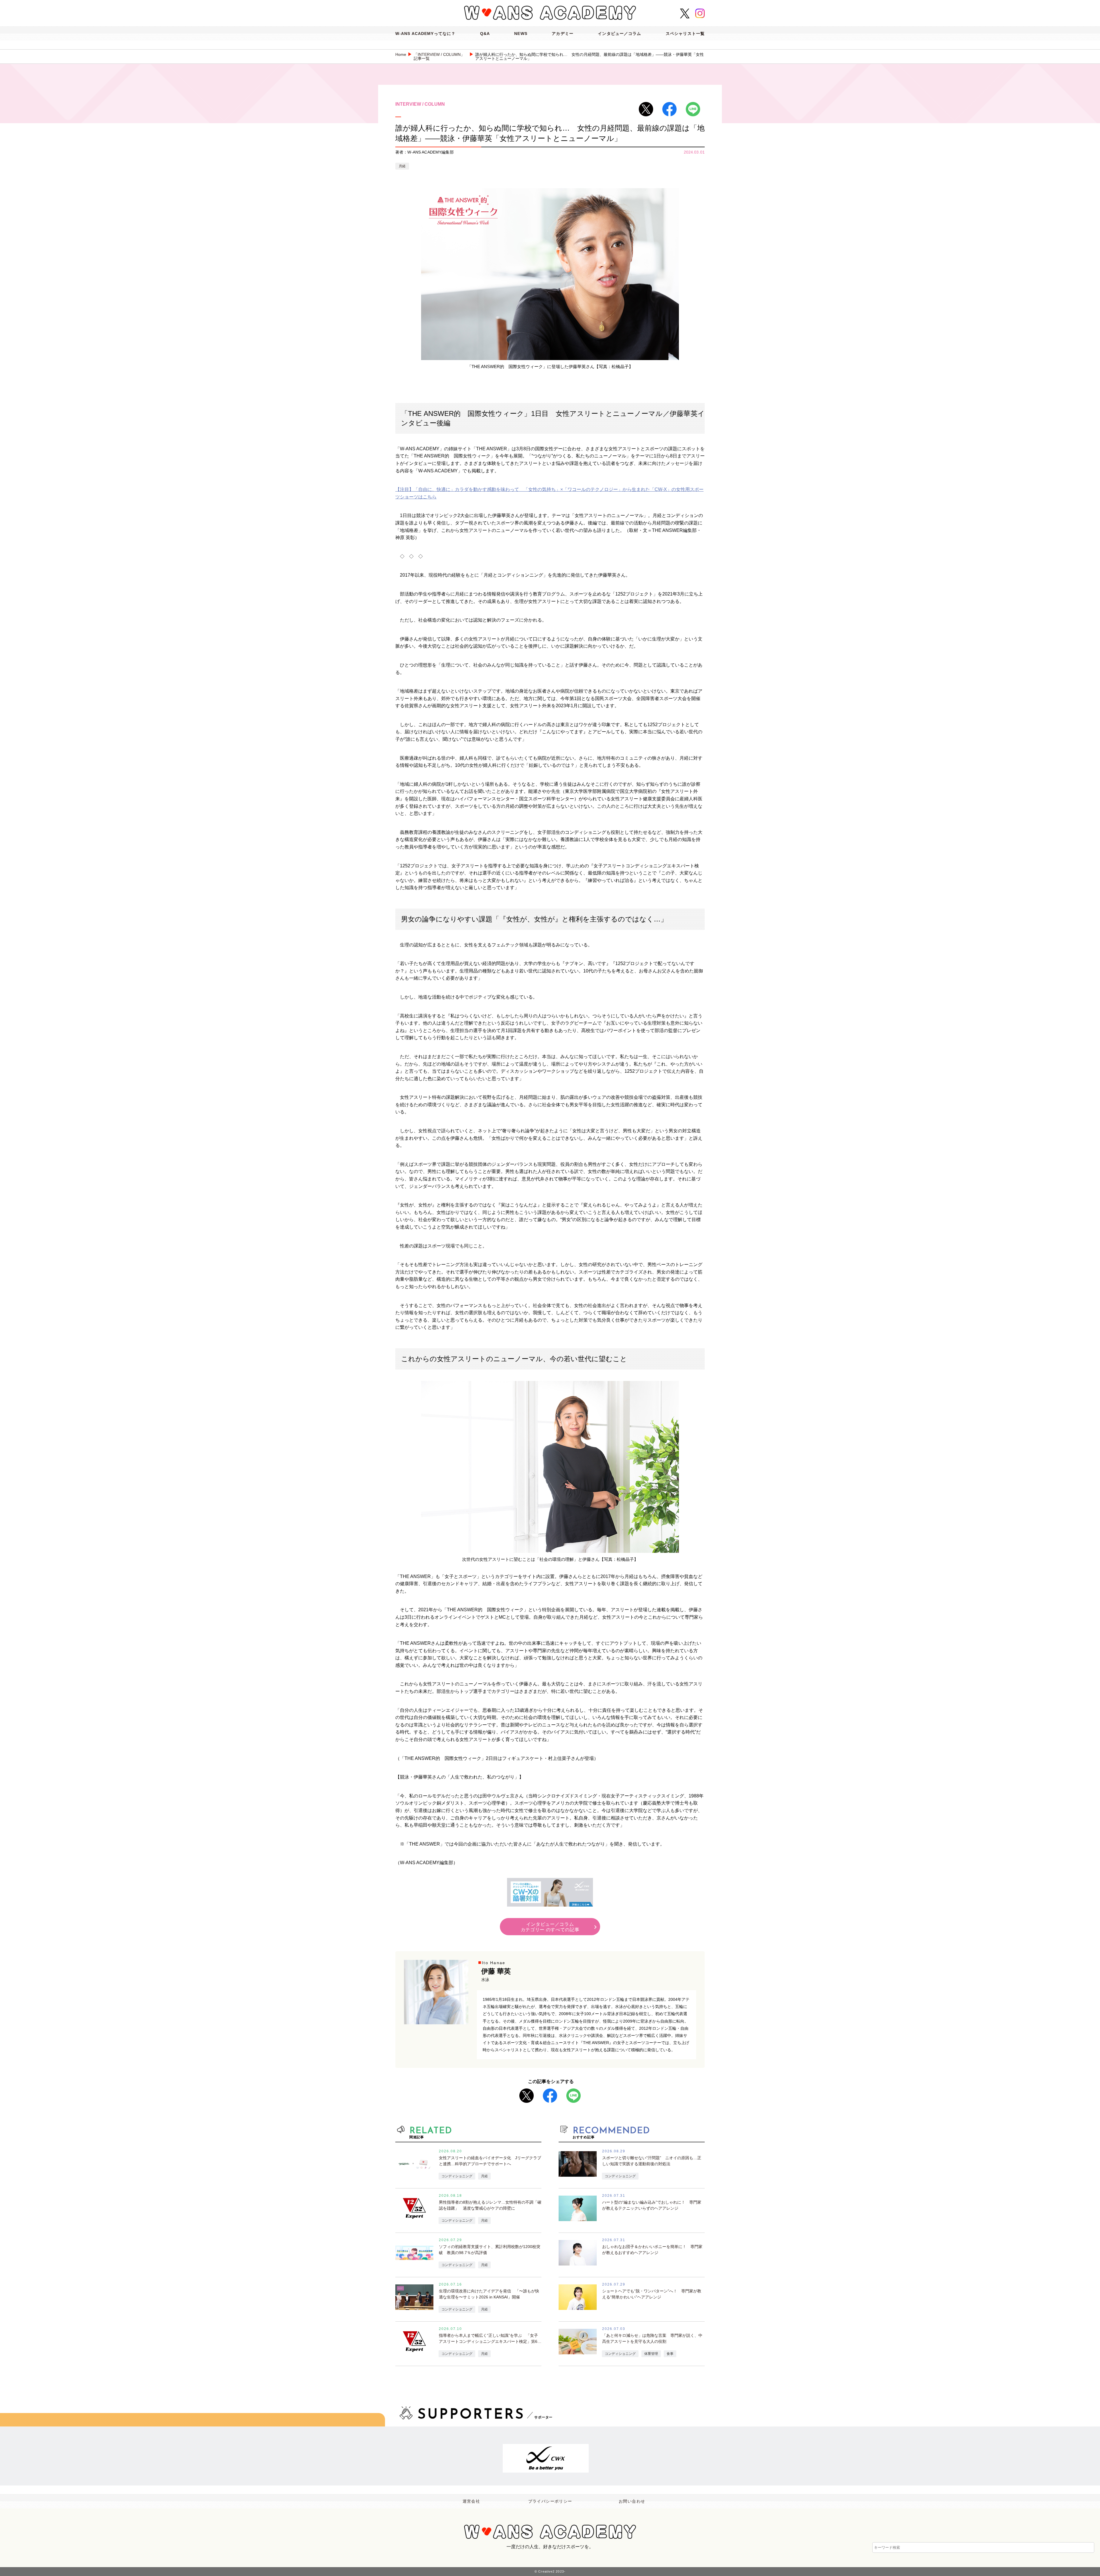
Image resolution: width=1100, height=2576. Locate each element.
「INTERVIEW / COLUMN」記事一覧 (439, 56)
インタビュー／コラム (619, 34)
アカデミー (563, 34)
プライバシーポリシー (550, 2501)
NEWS (521, 34)
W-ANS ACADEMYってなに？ (425, 34)
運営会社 (472, 2501)
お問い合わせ (632, 2501)
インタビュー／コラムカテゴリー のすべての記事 (550, 1927)
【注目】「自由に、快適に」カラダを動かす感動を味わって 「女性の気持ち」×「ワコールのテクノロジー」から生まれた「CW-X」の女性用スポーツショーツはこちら (549, 493)
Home (401, 54)
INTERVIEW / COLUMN (420, 104)
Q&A (485, 34)
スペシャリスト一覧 (685, 34)
